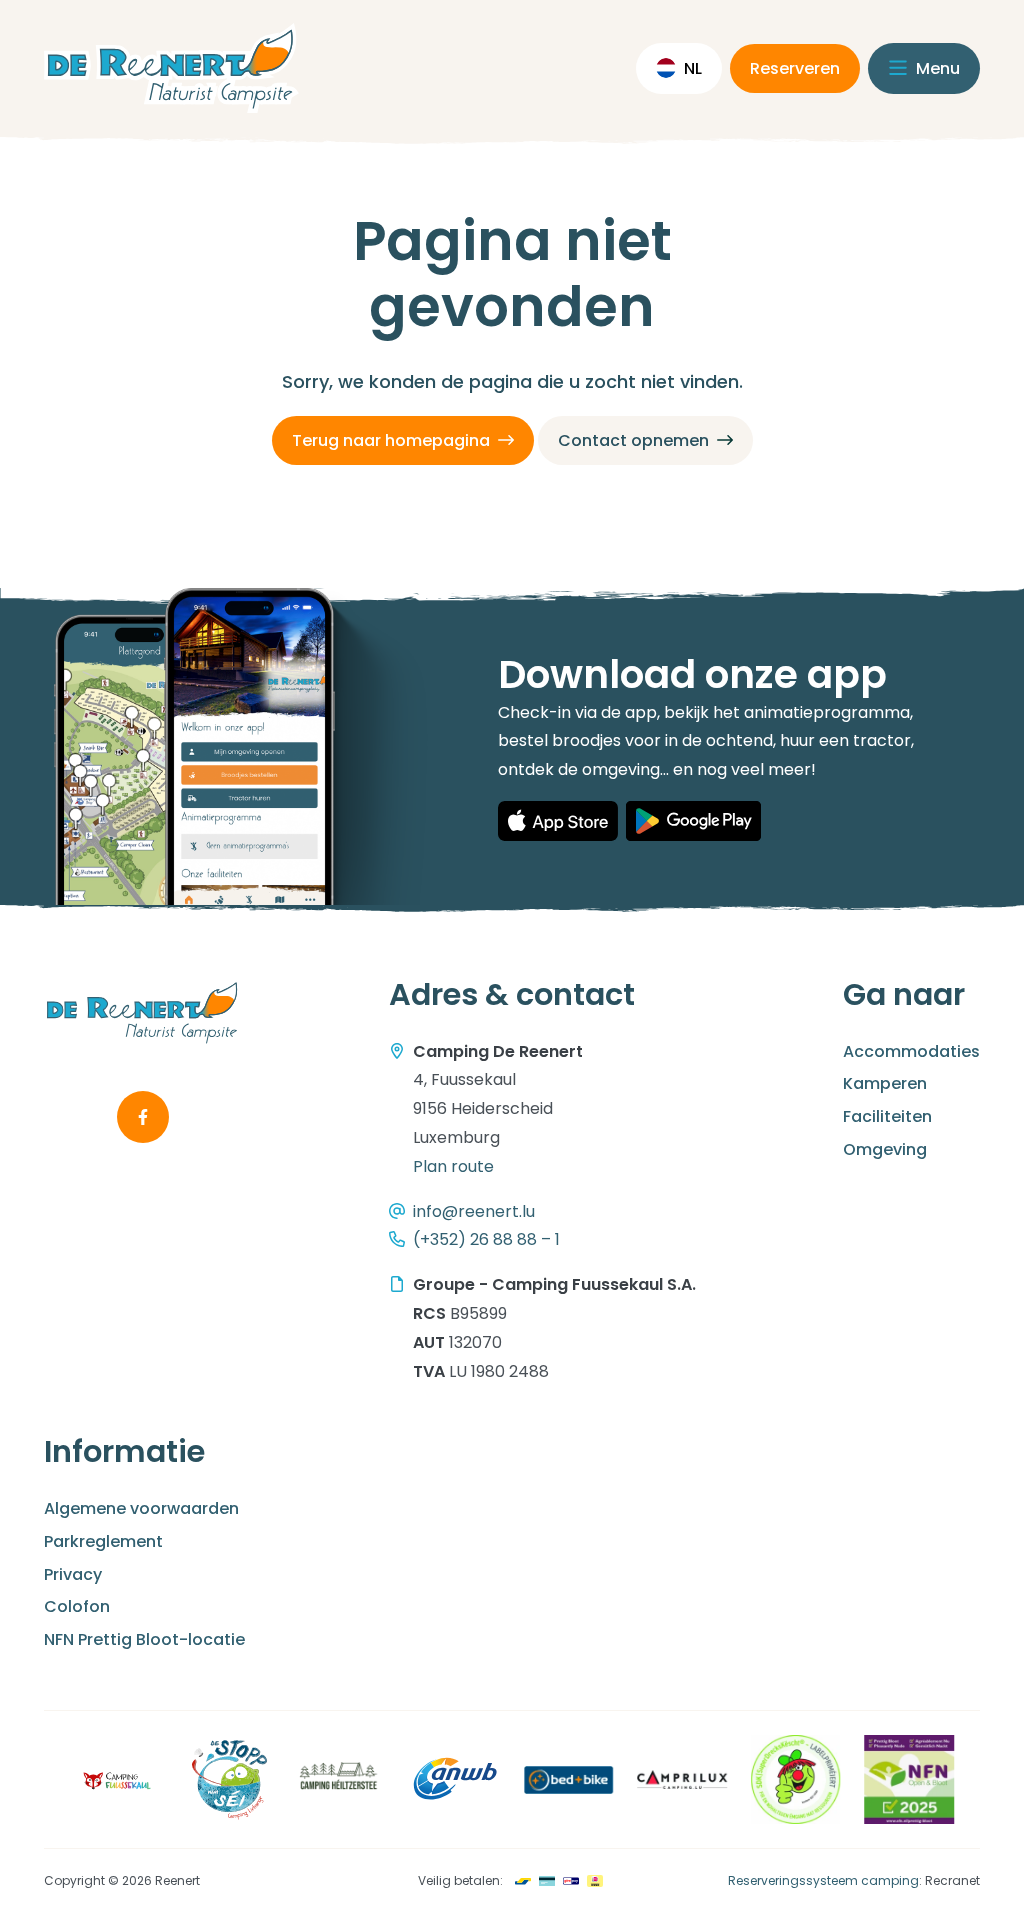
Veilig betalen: (460, 1880)
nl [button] (693, 68)
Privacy (73, 1574)
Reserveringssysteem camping (823, 1880)
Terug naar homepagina (391, 440)
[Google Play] (693, 821)
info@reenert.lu (474, 1211)
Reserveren (795, 68)
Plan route (453, 1166)
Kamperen (885, 1083)
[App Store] (558, 821)
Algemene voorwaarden (141, 1508)
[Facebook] (143, 1117)
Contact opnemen (633, 440)
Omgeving (885, 1149)
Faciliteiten (887, 1116)
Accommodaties (911, 1051)
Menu (936, 68)
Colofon (77, 1606)
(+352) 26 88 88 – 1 (486, 1239)
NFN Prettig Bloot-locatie (144, 1639)
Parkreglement (103, 1541)
